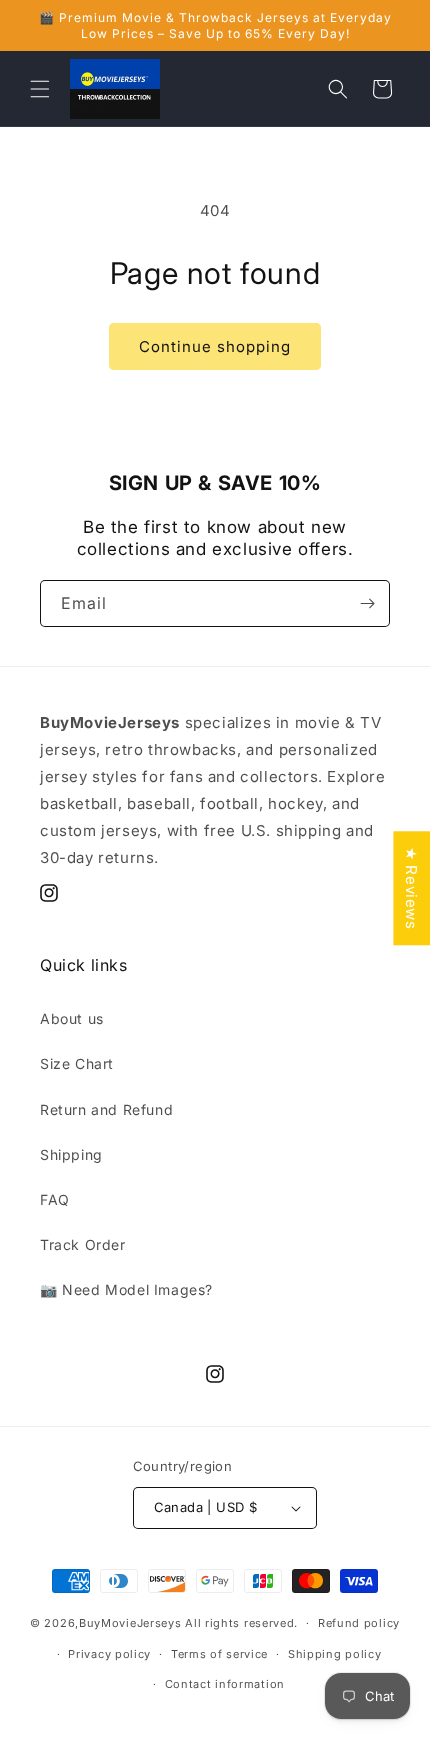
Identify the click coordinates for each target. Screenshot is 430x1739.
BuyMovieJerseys (130, 1623)
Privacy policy (109, 1654)
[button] (40, 89)
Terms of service (219, 1654)
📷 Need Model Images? (126, 1289)
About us (72, 1018)
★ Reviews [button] (411, 888)
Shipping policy (335, 1654)
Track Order (83, 1244)
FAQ (55, 1199)
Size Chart (77, 1063)
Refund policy (359, 1623)
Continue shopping (215, 346)
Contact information (225, 1684)
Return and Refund (106, 1109)
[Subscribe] (367, 603)
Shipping (71, 1154)
